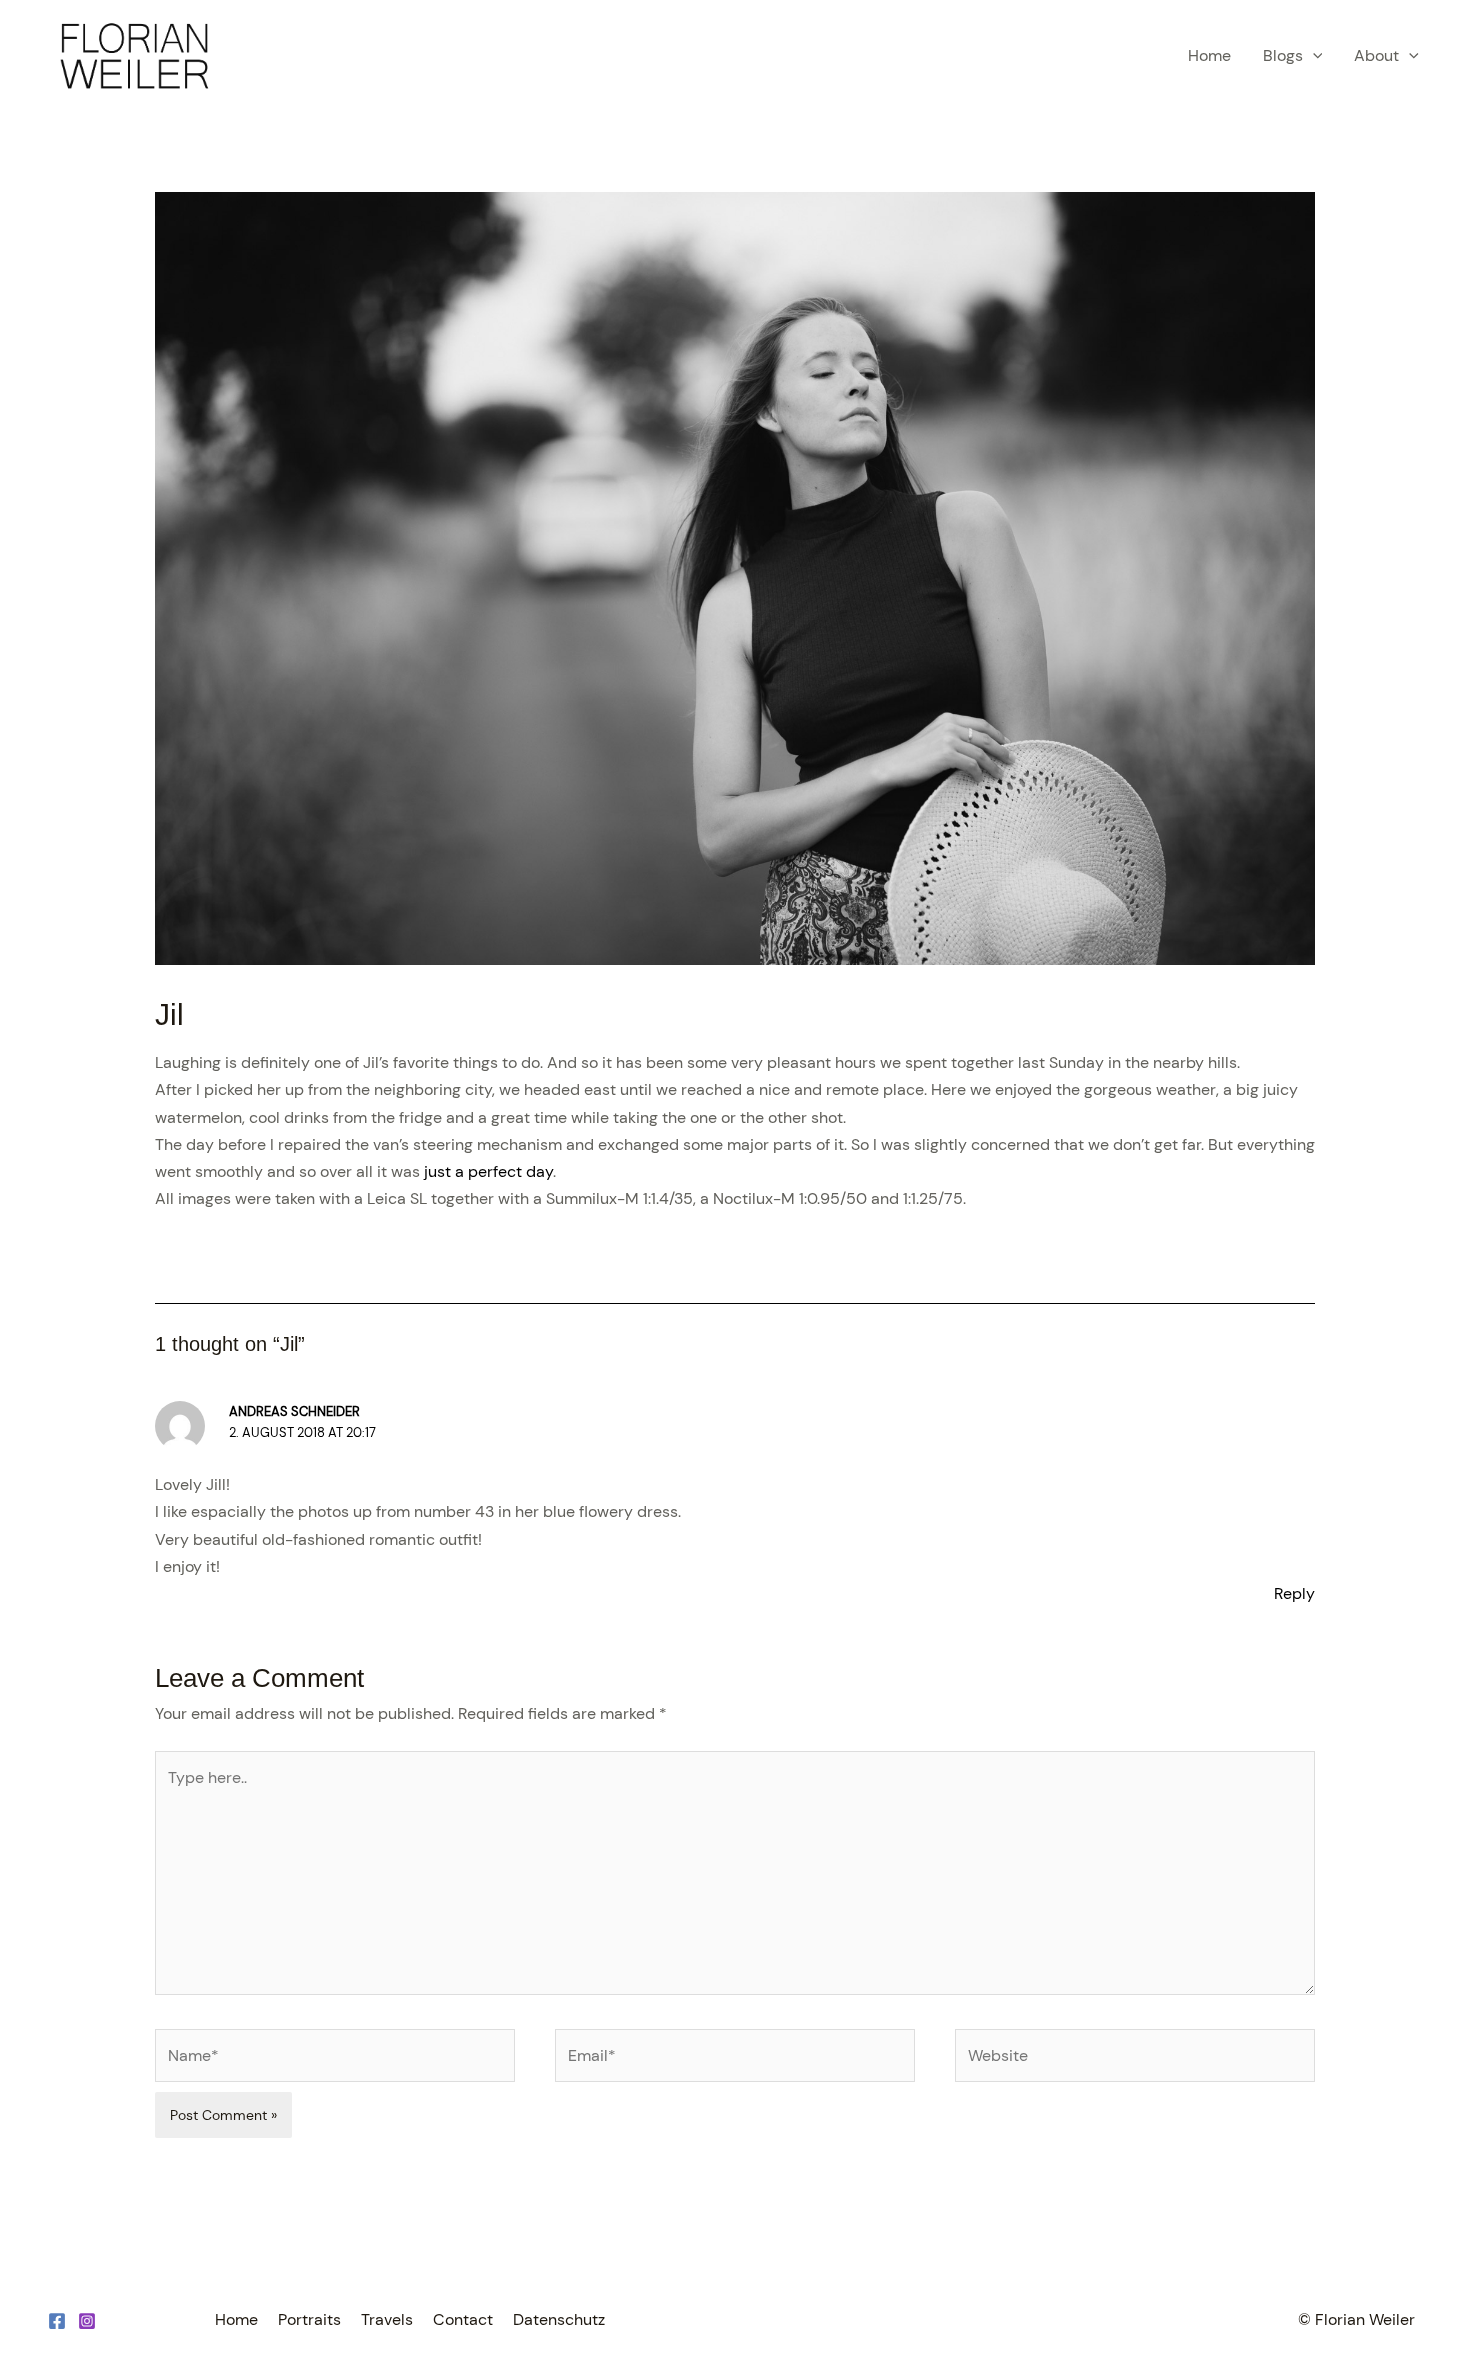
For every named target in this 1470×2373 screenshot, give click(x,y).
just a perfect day (488, 1171)
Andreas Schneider (294, 1411)
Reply (1294, 1593)
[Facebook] (57, 2321)
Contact (463, 2319)
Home (1209, 55)
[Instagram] (87, 2321)
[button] (1313, 56)
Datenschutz (559, 2319)
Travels (387, 2319)
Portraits (309, 2319)
